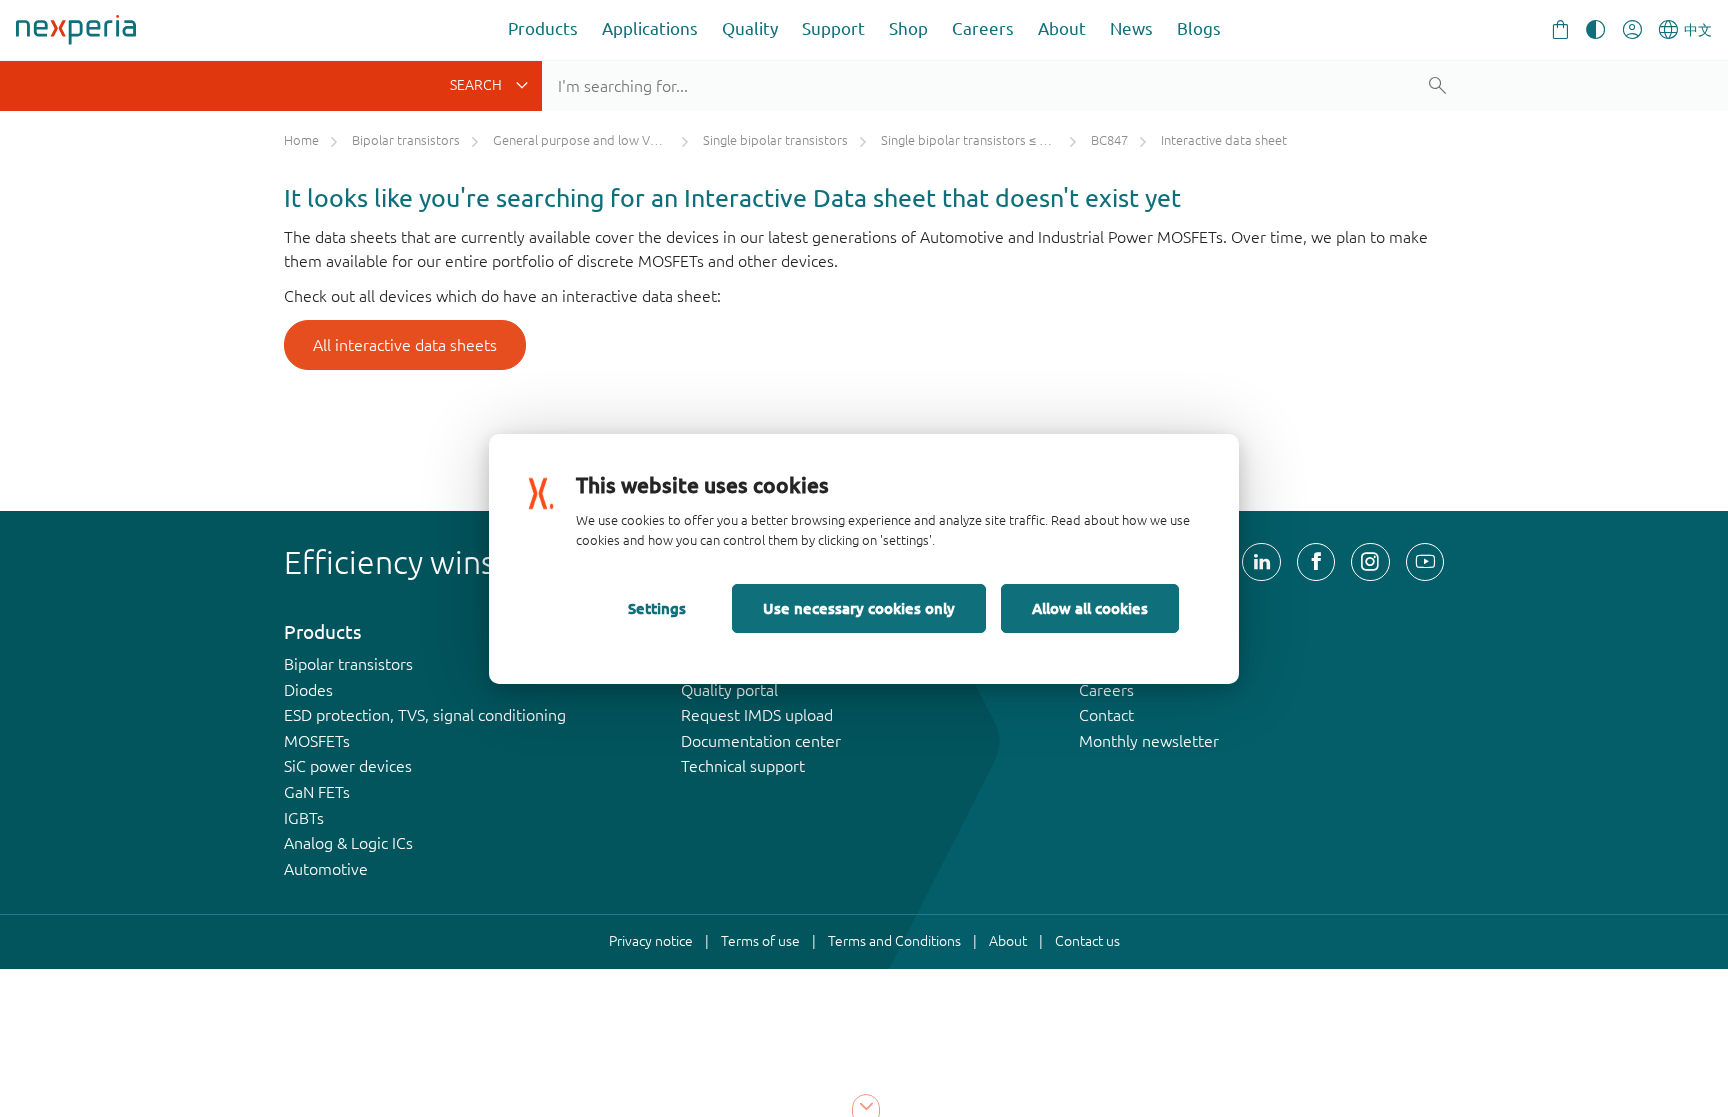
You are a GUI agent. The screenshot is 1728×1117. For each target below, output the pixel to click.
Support (833, 28)
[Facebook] (1316, 562)
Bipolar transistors (348, 664)
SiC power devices (348, 766)
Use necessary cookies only (859, 608)
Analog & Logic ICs (348, 843)
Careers (983, 28)
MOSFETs (317, 741)
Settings (657, 608)
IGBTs (304, 818)
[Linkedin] (1261, 562)
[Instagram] (1370, 562)
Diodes (308, 690)
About (1062, 28)
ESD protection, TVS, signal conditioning (425, 715)
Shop (908, 28)
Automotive (326, 869)
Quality (750, 28)
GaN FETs (317, 792)
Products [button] (543, 28)
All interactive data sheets (405, 345)
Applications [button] (650, 28)
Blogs (1199, 28)
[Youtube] (1425, 562)
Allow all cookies (1090, 608)
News (1131, 28)
